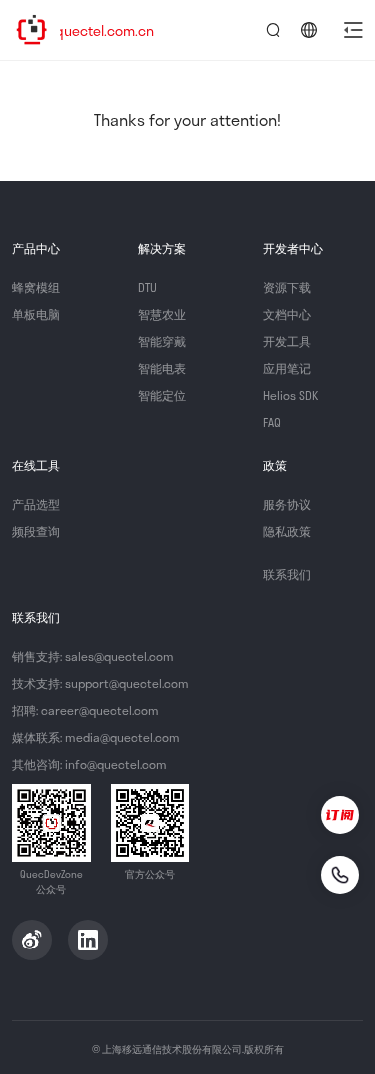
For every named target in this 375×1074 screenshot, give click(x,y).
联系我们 (287, 574)
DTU (147, 287)
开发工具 (287, 341)
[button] (353, 30)
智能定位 (162, 395)
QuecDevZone (32, 30)
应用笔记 (287, 368)
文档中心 (287, 314)
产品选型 (36, 504)
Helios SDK (290, 395)
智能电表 (162, 368)
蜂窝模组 (36, 287)
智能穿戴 (162, 341)
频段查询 (36, 531)
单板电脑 (36, 314)
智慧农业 (162, 314)
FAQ (272, 422)
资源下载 (287, 287)
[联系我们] (340, 875)
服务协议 (287, 504)
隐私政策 (287, 531)
